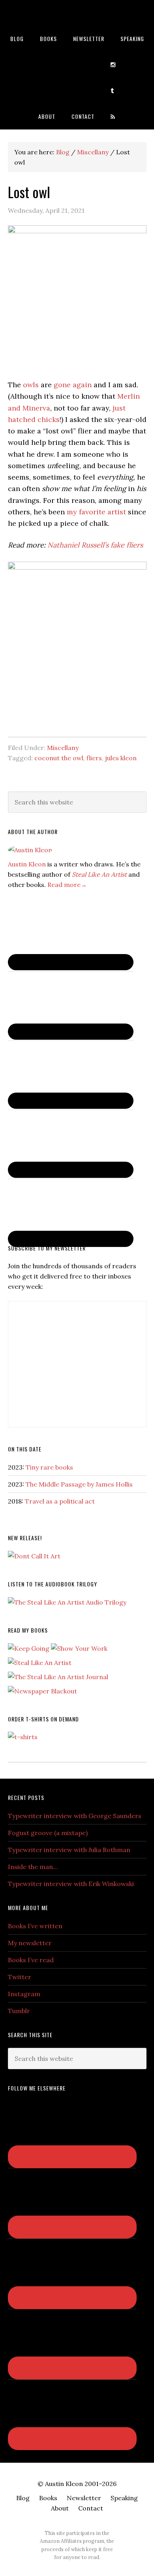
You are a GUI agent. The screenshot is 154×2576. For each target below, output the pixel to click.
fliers (94, 758)
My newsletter (30, 1943)
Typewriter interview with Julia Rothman (69, 1850)
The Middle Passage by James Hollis (79, 1484)
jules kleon (121, 758)
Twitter (20, 1977)
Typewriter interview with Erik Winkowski (71, 1884)
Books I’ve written (35, 1926)
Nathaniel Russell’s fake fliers (95, 545)
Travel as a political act (60, 1501)
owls (31, 385)
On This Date (25, 1449)
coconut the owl (59, 758)
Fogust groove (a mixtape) (48, 1833)
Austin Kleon (77, 13)
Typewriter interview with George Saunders (75, 1816)
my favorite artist (96, 512)
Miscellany (63, 748)
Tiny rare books (49, 1467)
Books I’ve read (31, 1960)
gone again (73, 385)
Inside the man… (33, 1867)
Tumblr (19, 2011)
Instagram (24, 1994)
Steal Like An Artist (99, 874)
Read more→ (67, 885)
